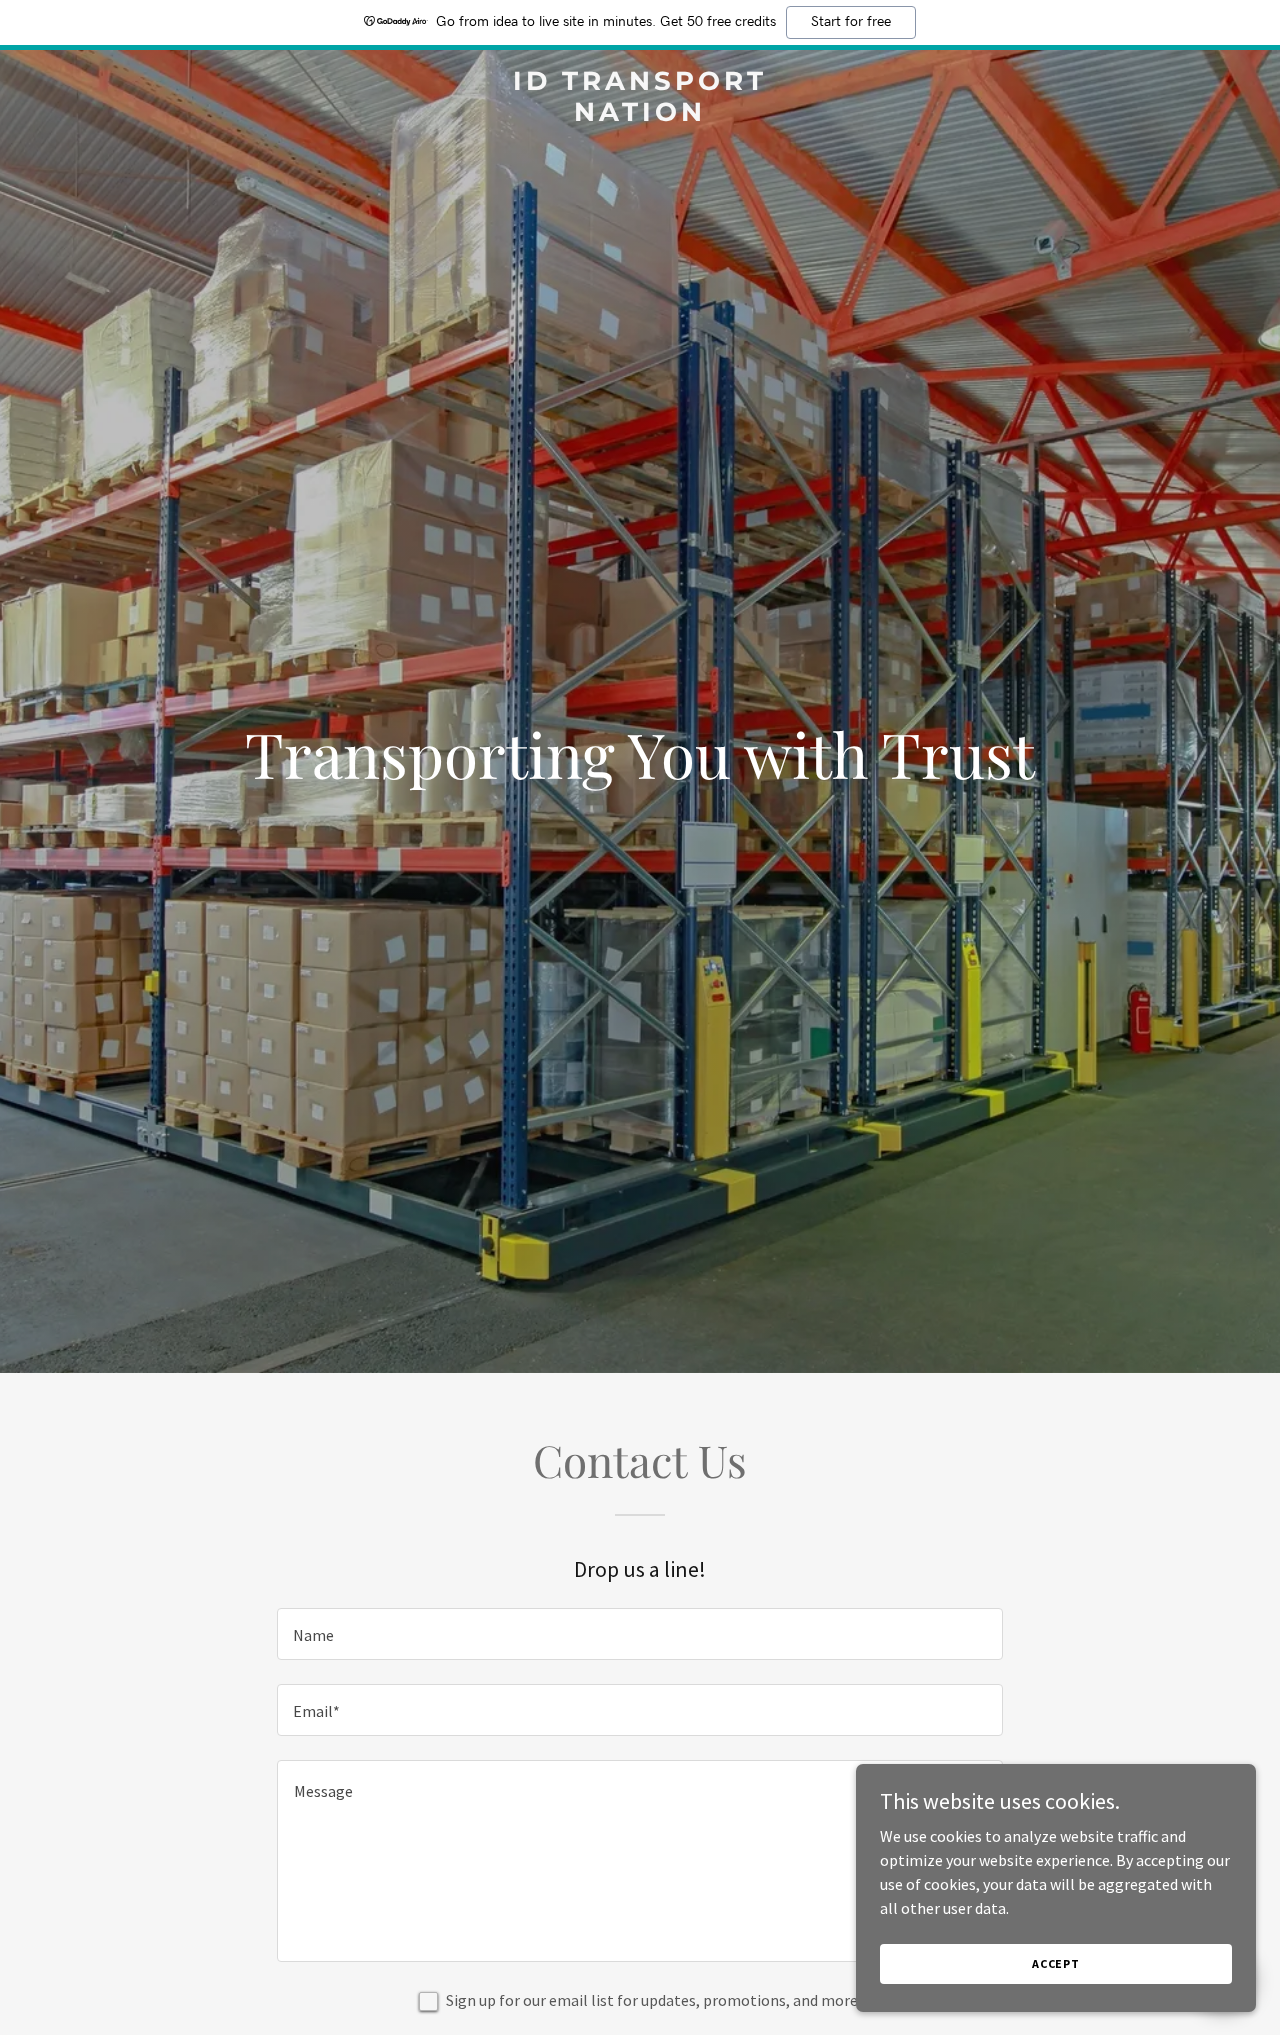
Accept (1056, 1963)
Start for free (851, 22)
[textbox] (639, 1634)
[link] (640, 115)
